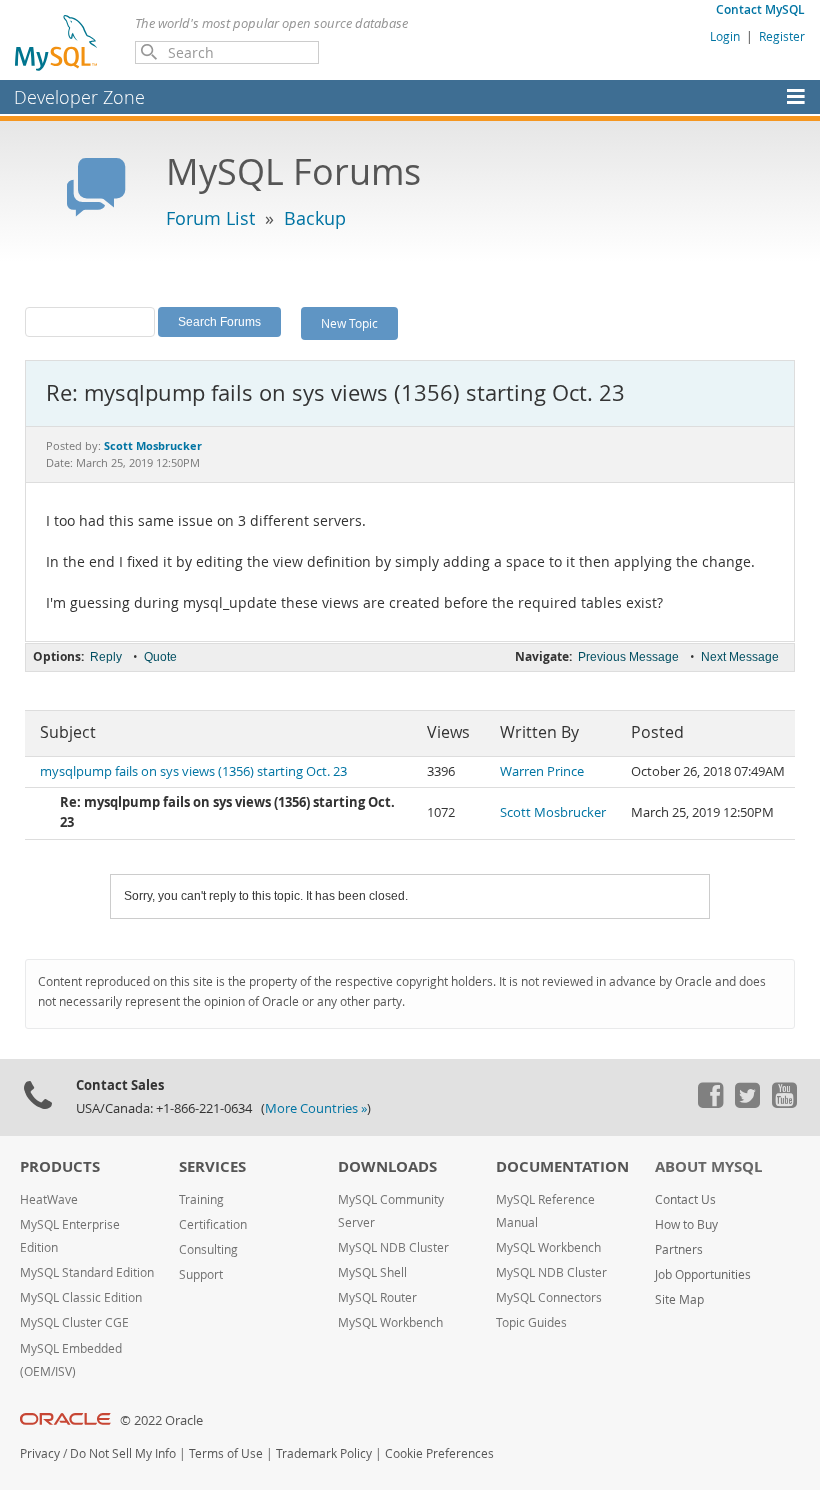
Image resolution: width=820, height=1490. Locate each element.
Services (212, 1166)
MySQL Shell (372, 1272)
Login (725, 36)
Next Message (740, 657)
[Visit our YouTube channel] (784, 1103)
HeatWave (49, 1199)
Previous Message (628, 657)
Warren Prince (542, 771)
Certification (213, 1224)
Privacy (40, 1453)
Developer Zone (79, 97)
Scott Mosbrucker (553, 812)
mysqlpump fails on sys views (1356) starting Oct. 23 (193, 771)
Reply (106, 657)
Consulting (208, 1249)
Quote (160, 657)
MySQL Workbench (390, 1322)
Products (60, 1166)
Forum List (210, 218)
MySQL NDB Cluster (393, 1247)
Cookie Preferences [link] (439, 1453)
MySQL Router (377, 1297)
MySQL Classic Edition (81, 1297)
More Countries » (316, 1108)
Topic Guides (531, 1322)
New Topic (349, 323)
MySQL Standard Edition (87, 1272)
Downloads (387, 1166)
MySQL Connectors (549, 1297)
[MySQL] (57, 42)
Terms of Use (226, 1453)
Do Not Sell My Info (123, 1453)
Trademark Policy (324, 1453)
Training (201, 1199)
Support (201, 1274)
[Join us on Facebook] (710, 1103)
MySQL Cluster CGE (74, 1322)
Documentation (562, 1166)
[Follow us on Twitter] (747, 1103)
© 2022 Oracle (161, 1420)
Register (782, 36)
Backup (315, 218)
